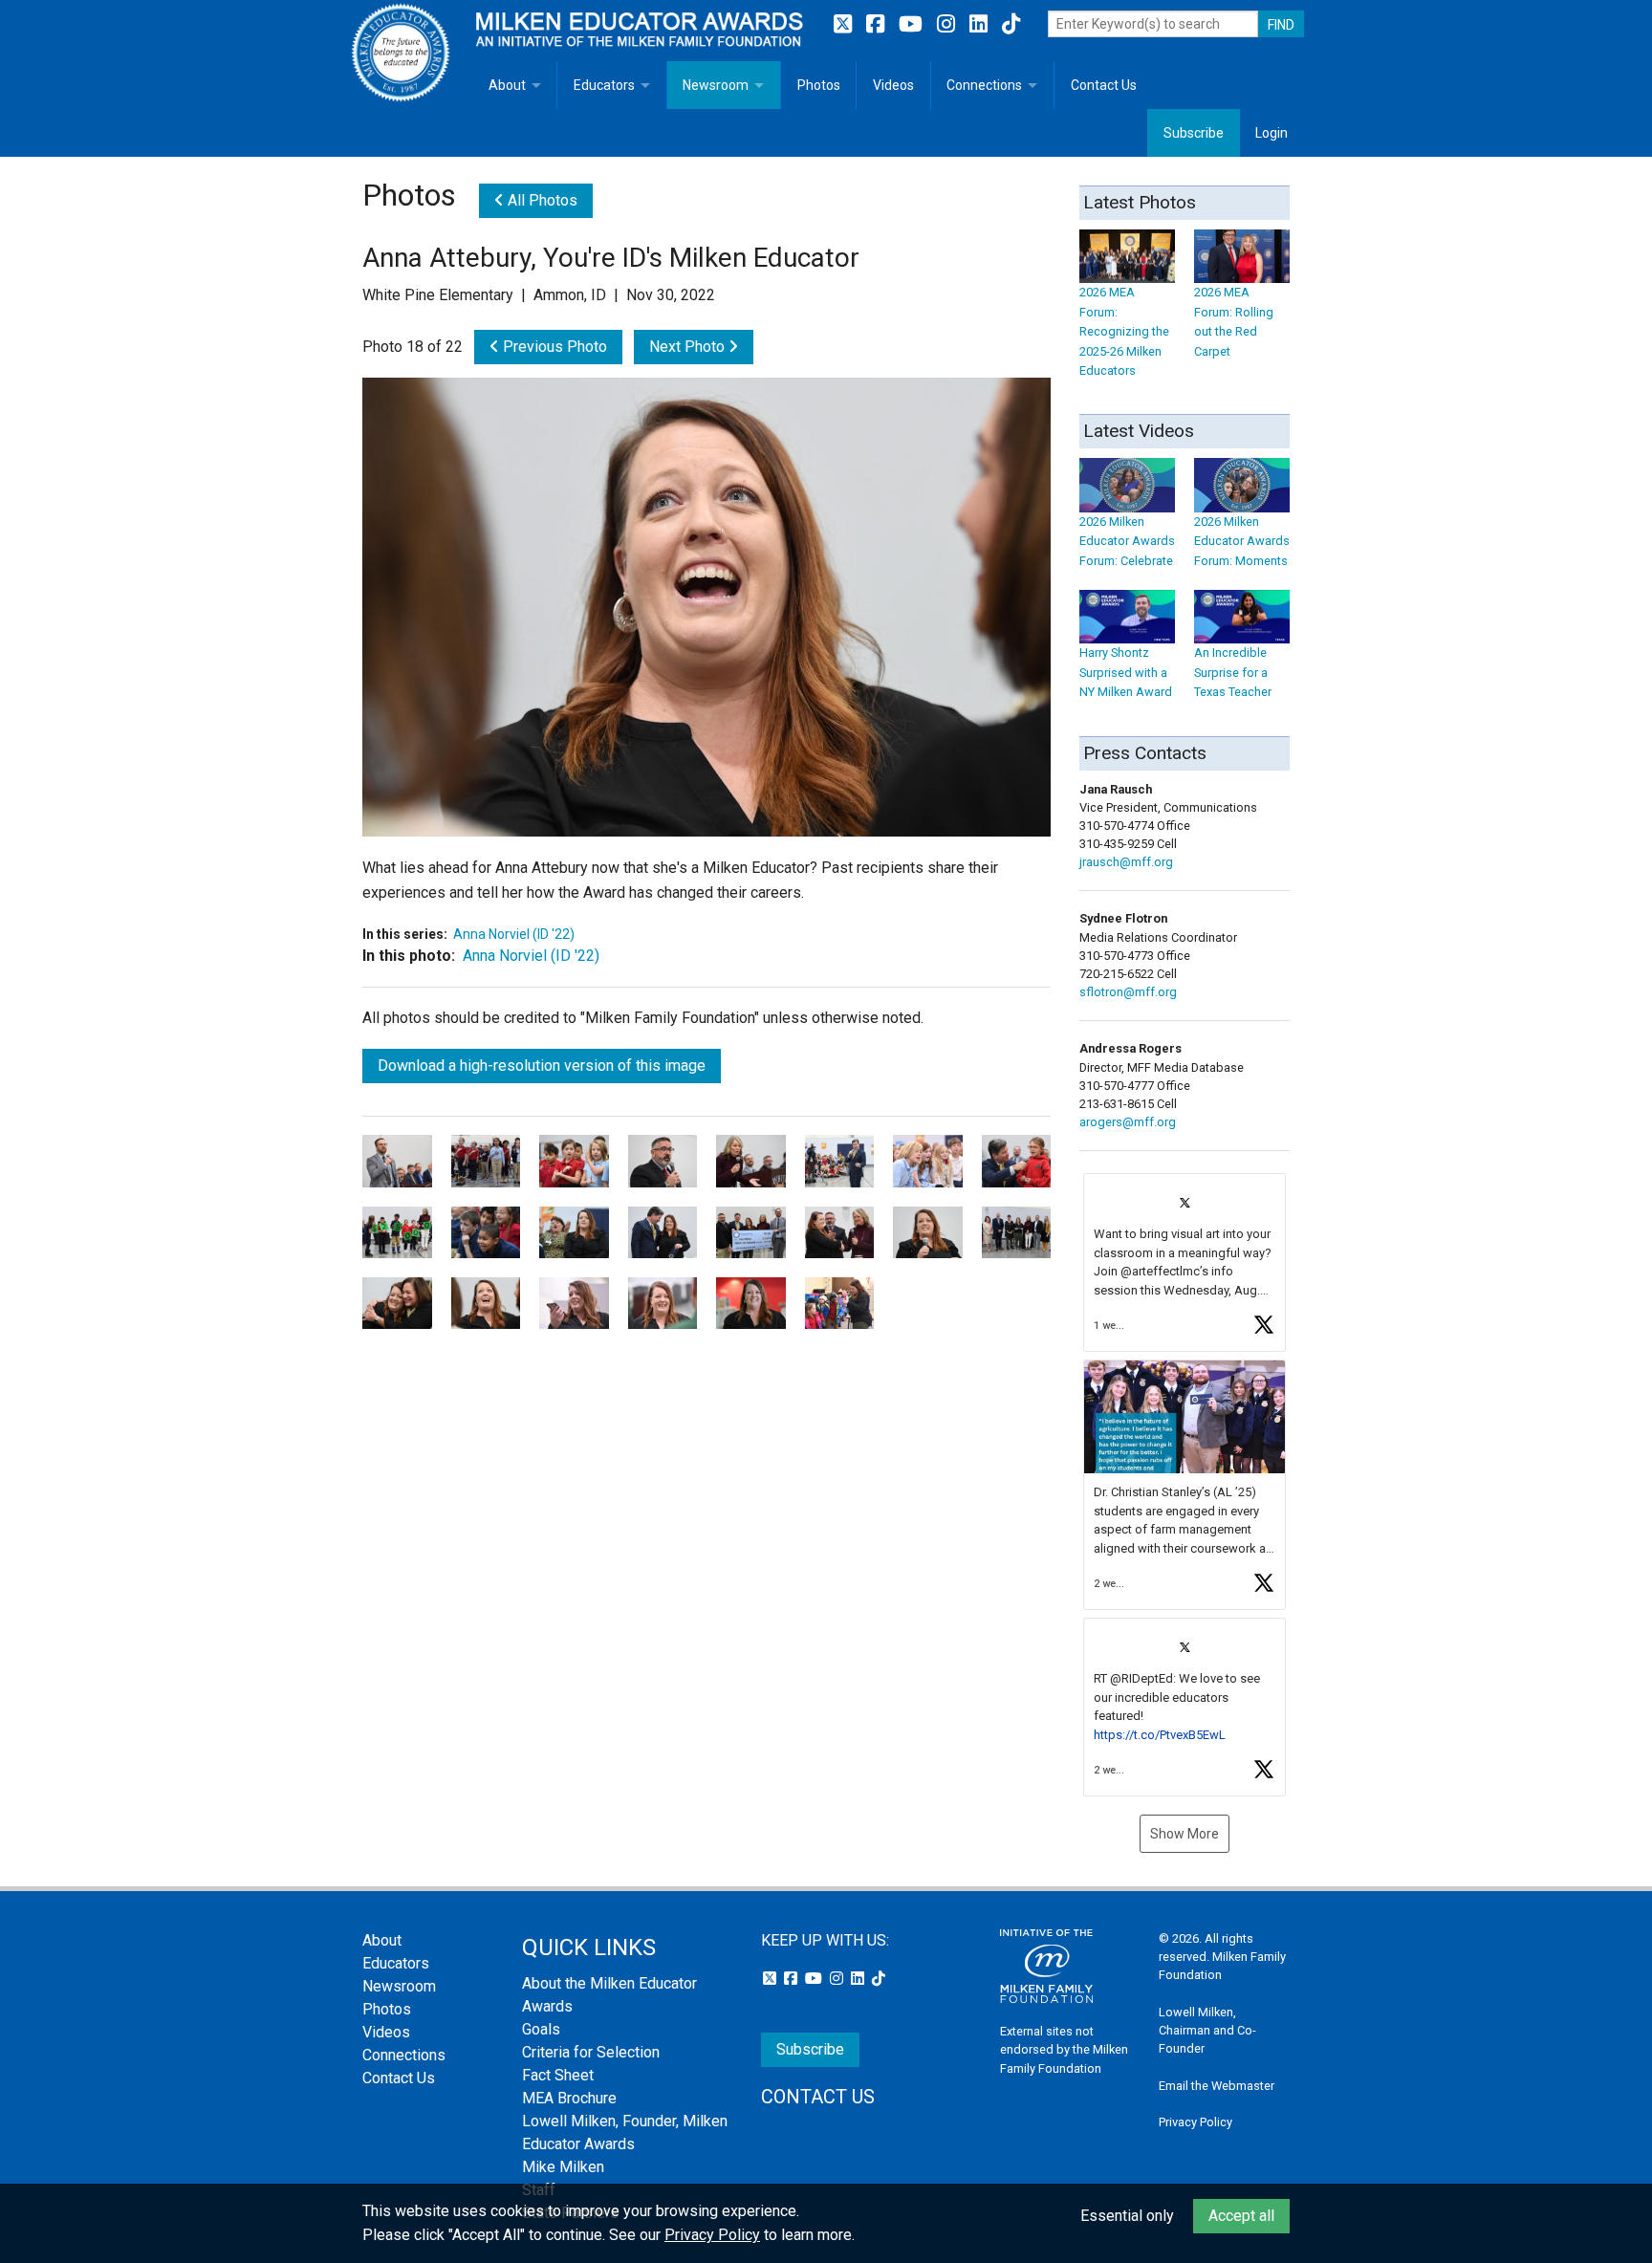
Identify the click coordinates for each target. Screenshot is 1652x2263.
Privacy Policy (1196, 2122)
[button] (1185, 1262)
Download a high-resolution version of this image (542, 1066)
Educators (604, 85)
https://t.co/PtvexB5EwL (1160, 1735)
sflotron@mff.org (1128, 992)
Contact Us (1104, 85)
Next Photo (689, 347)
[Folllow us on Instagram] (948, 24)
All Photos (541, 200)
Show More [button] (1185, 1834)
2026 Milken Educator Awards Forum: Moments (1242, 541)
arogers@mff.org (1128, 1122)
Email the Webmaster (1217, 2086)
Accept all (1241, 2216)
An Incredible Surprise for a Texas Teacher (1233, 672)
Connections (984, 85)
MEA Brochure (569, 2098)
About (507, 85)
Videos (893, 85)
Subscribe (1194, 133)
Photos (819, 85)
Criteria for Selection (591, 2052)
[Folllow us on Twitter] (845, 24)
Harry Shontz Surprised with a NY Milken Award (1126, 672)
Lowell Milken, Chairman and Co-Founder (1207, 2030)
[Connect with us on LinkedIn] (981, 24)
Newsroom (716, 85)
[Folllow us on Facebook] (878, 24)
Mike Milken (563, 2167)
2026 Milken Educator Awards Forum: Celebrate (1127, 541)
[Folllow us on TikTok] (1011, 24)
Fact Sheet (558, 2075)
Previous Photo (553, 347)
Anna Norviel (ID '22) (514, 934)
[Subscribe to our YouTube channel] (913, 24)
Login (1272, 133)
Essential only (1127, 2216)
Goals (541, 2029)
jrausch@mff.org (1126, 862)
